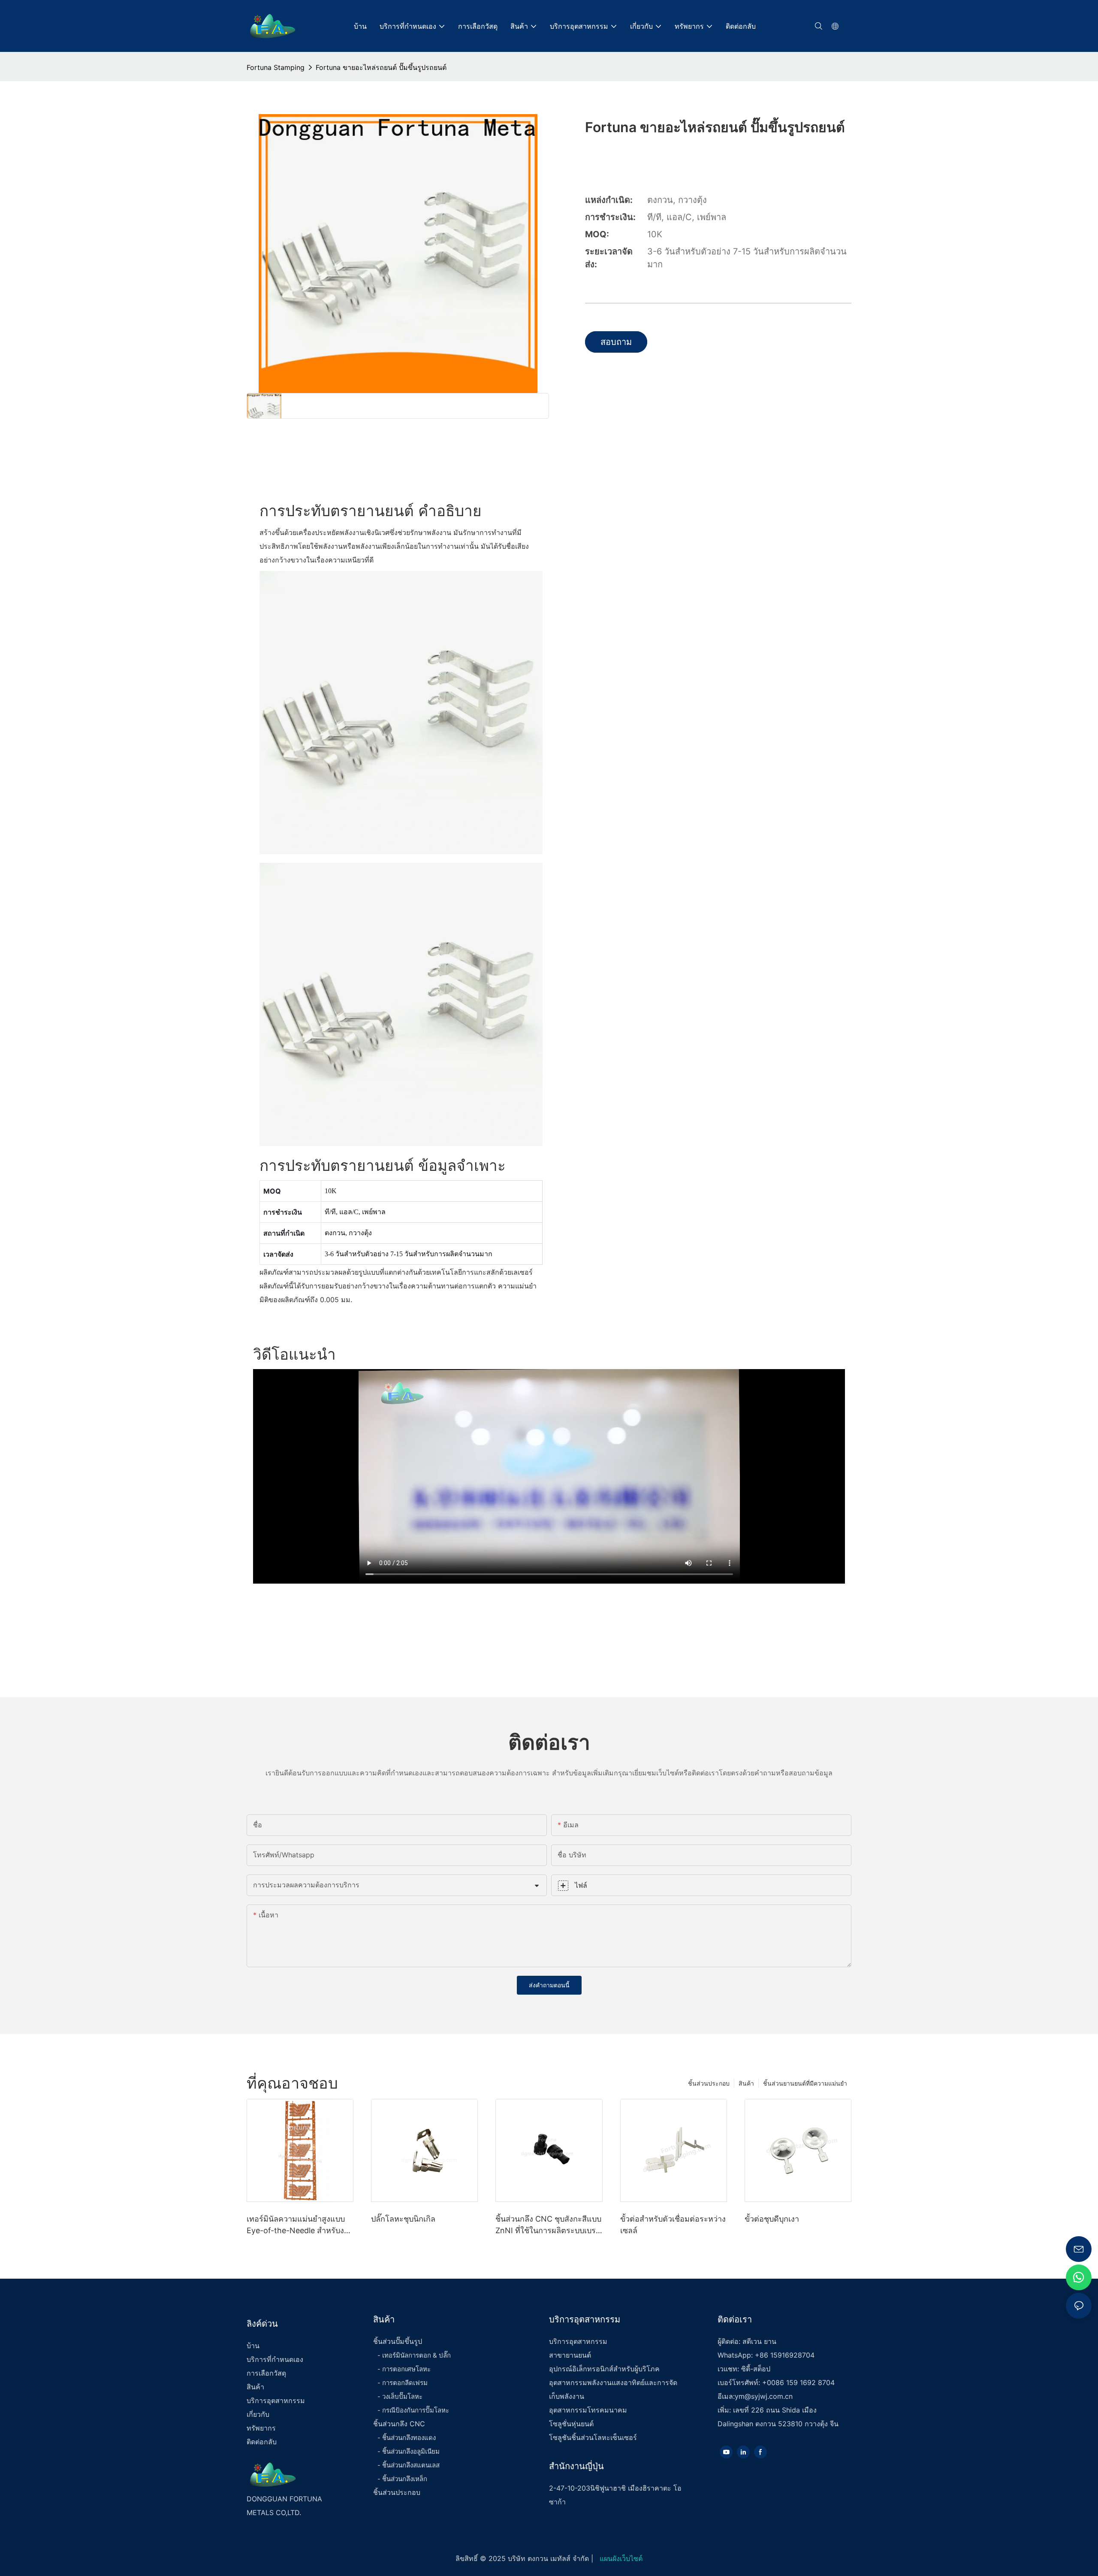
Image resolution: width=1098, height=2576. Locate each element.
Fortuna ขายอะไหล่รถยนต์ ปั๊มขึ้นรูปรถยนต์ (381, 67)
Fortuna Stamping (276, 67)
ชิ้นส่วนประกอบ (709, 2083)
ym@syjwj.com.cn (764, 2396)
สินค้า (746, 2083)
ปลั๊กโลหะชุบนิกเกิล (403, 2219)
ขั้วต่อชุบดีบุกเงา (772, 2219)
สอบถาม (616, 342)
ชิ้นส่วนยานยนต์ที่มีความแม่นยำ (805, 2083)
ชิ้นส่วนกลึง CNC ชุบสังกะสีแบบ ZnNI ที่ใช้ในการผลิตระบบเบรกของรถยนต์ (548, 2225)
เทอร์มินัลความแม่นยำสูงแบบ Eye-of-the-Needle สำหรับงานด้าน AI (300, 2225)
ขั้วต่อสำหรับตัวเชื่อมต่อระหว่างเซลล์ (673, 2225)
